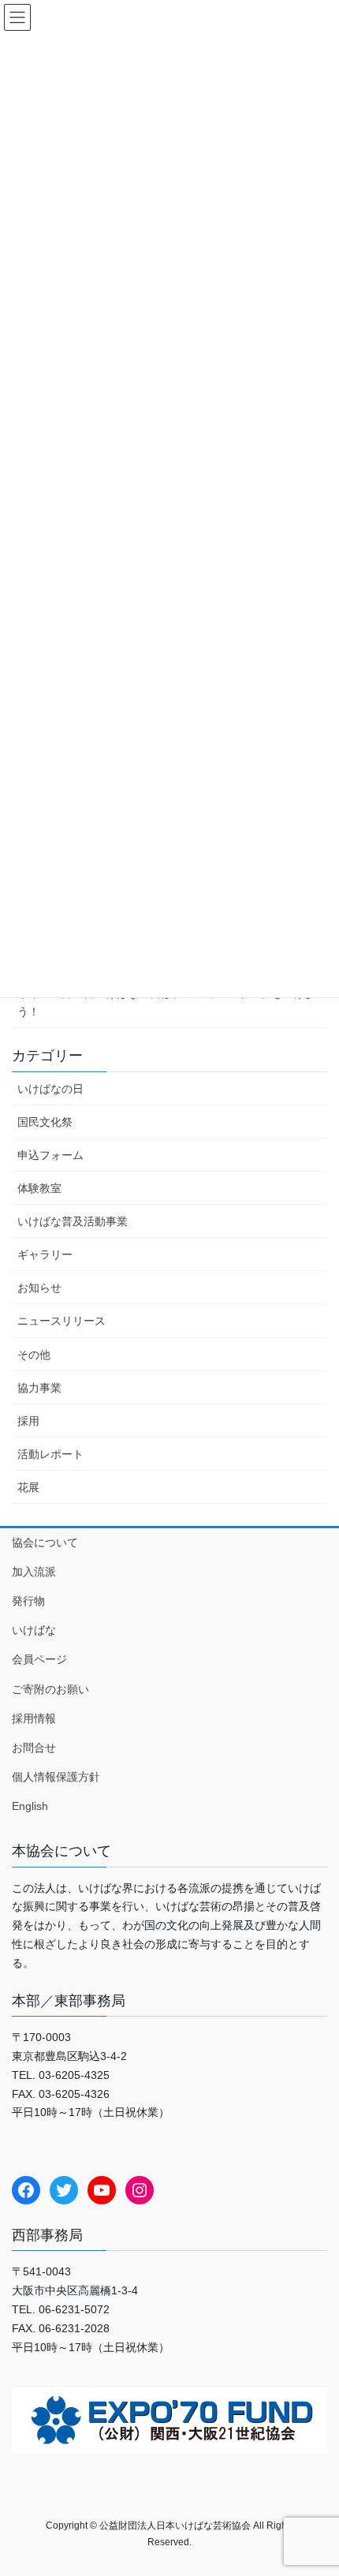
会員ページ (39, 1659)
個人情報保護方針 (56, 1777)
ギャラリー (45, 1254)
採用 (28, 1421)
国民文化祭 (45, 1122)
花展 (28, 1487)
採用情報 (34, 1718)
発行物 (28, 1601)
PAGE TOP (315, 2484)
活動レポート (50, 1454)
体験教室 (39, 1188)
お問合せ (34, 1748)
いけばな (34, 1630)
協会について (45, 1542)
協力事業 (39, 1388)
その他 (34, 1355)
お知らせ (39, 1288)
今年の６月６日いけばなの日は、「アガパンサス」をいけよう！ (166, 1002)
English (30, 1806)
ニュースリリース (61, 1321)
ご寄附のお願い (50, 1689)
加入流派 (34, 1572)
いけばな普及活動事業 (73, 1221)
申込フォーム (50, 1155)
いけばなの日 (50, 1089)
